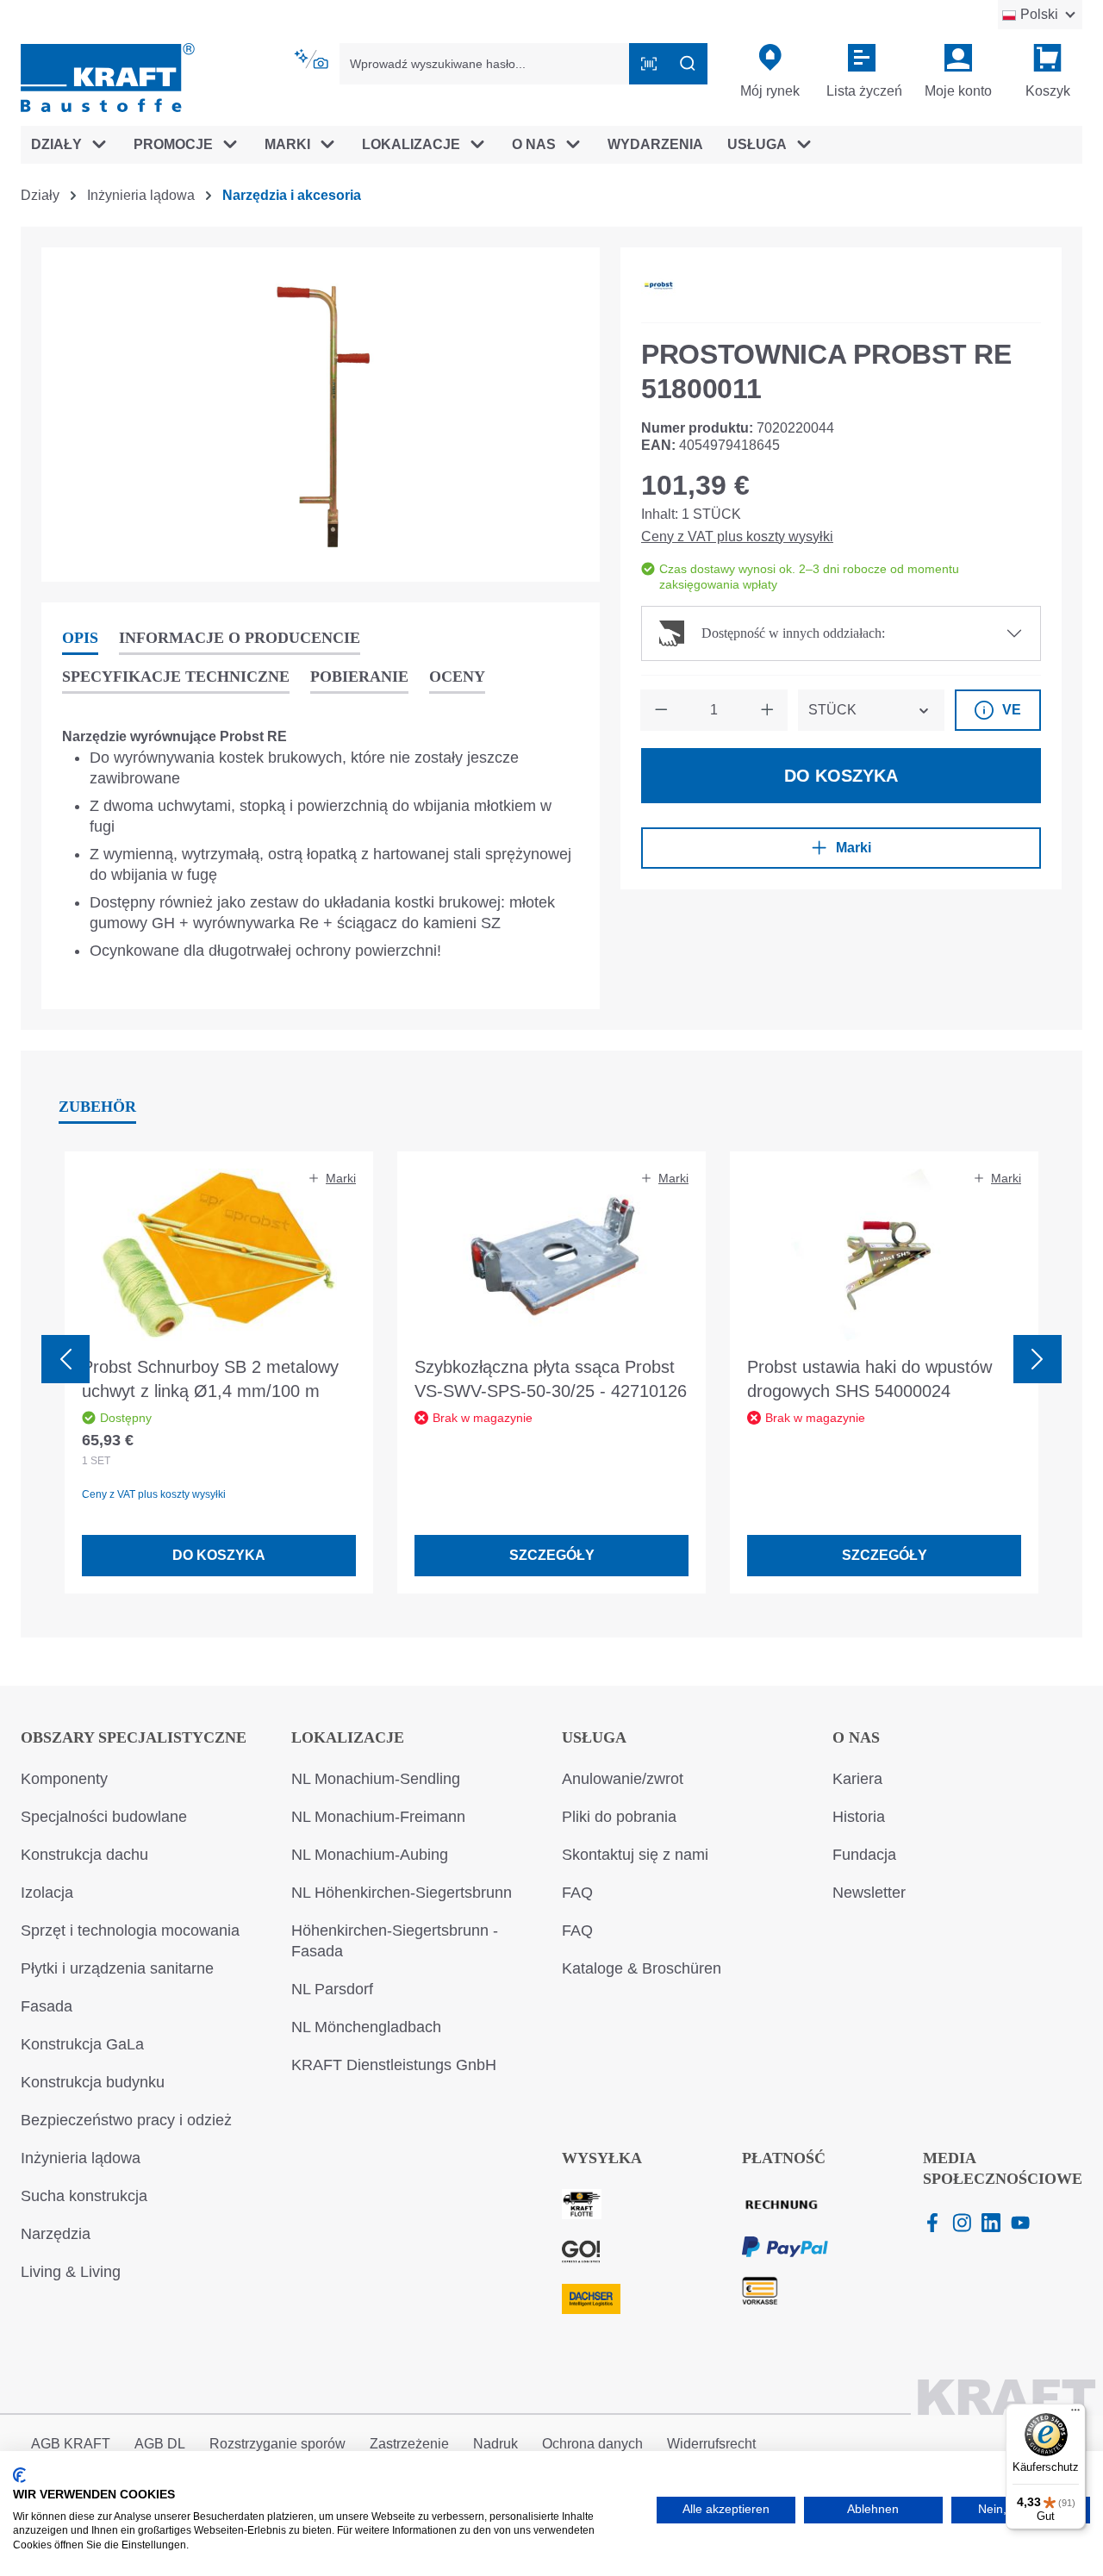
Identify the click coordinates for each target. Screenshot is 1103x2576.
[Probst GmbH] (658, 285)
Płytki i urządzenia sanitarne (117, 1968)
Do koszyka (841, 776)
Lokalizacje (348, 1737)
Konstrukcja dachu (84, 1855)
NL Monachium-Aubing (370, 1855)
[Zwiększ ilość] (767, 710)
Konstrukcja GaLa (82, 2044)
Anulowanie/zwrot (623, 1779)
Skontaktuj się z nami (635, 1855)
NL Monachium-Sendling (376, 1779)
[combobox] (485, 64)
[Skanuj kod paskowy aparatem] (649, 64)
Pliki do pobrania (619, 1817)
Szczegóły (552, 1555)
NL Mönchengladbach (366, 2027)
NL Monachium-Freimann (378, 1817)
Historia (859, 1817)
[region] (321, 415)
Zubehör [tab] (97, 1107)
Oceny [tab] (457, 677)
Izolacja (47, 1893)
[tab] (80, 639)
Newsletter (869, 1893)
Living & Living (71, 2272)
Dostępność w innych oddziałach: (793, 633)
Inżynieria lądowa (81, 2158)
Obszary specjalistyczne (134, 1737)
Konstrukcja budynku (93, 2082)
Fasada (47, 2006)
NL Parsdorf (332, 1989)
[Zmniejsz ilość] (661, 710)
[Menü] (1075, 2414)
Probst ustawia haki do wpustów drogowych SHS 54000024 (869, 1379)
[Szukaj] (688, 64)
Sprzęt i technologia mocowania (130, 1930)
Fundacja (864, 1855)
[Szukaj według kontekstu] (313, 59)
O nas (856, 1737)
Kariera (857, 1779)
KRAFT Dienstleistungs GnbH (394, 2065)
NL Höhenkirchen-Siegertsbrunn (402, 1893)
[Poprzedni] (65, 1359)
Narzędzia (56, 2234)
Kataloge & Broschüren (642, 1968)
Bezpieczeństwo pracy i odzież (126, 2120)
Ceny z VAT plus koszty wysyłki (737, 536)
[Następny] (1038, 1359)
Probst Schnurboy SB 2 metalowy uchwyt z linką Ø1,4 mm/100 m (210, 1379)
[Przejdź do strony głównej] (108, 76)
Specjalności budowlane (104, 1817)
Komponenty (64, 1779)
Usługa (594, 1737)
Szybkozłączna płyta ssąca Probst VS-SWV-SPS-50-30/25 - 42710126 (551, 1379)
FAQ (577, 1893)
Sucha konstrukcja (84, 2196)
